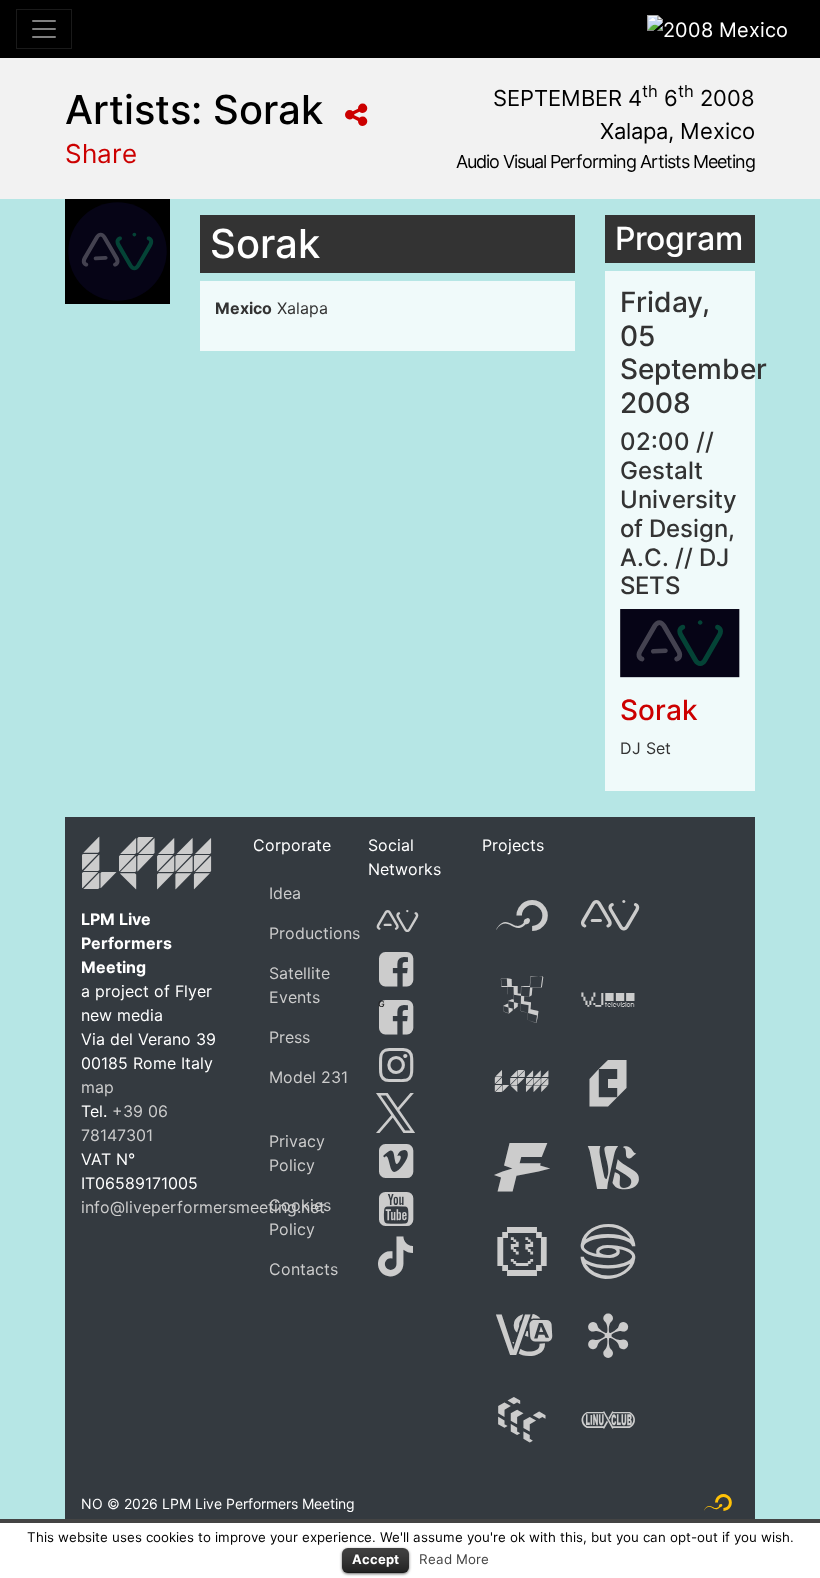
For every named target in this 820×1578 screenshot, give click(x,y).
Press (289, 1037)
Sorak (659, 710)
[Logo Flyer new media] (718, 1507)
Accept (375, 1559)
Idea (285, 893)
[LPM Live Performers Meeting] (147, 867)
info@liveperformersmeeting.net (203, 1207)
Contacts (303, 1269)
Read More (454, 1559)
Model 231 (308, 1077)
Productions (314, 933)
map (97, 1087)
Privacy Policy (297, 1153)
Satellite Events (299, 985)
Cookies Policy (300, 1217)
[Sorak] (680, 642)
